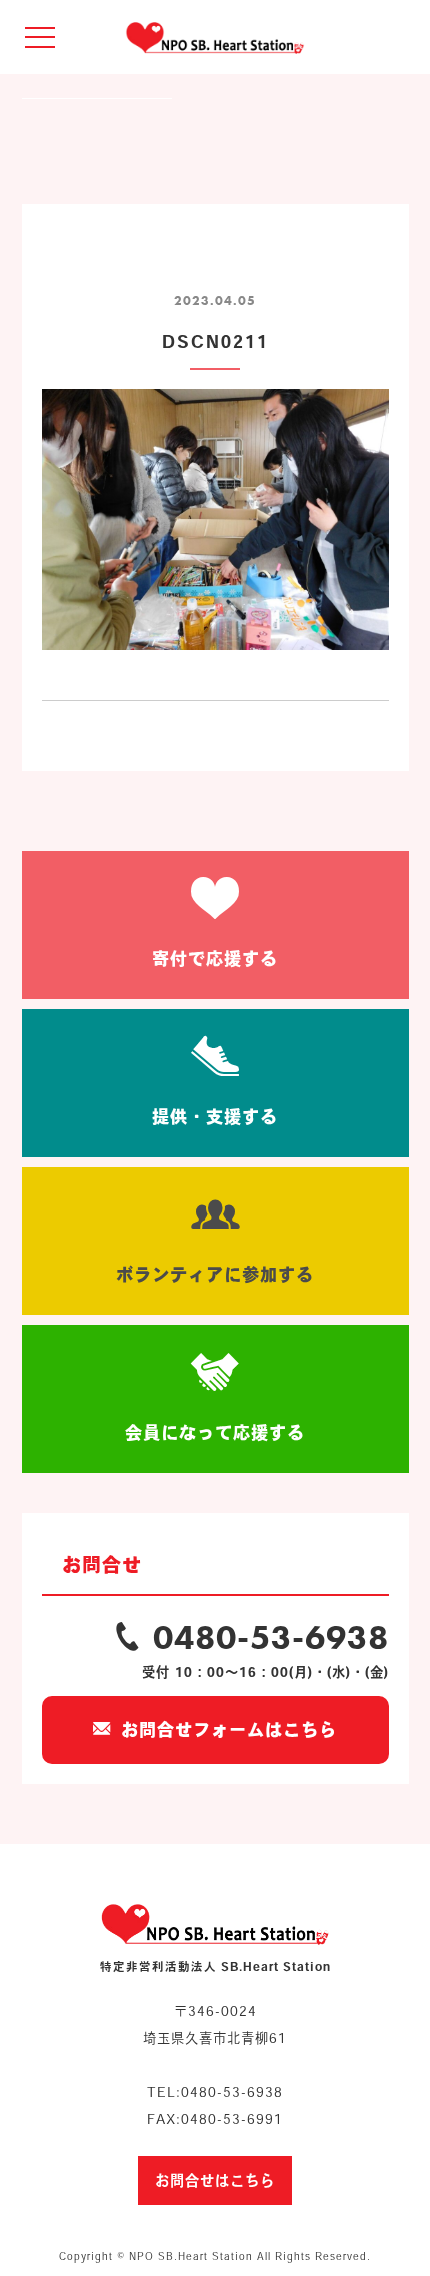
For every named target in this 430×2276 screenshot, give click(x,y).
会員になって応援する (215, 1432)
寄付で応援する (215, 958)
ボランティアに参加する (215, 1274)
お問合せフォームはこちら (229, 1729)
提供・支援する (215, 1116)
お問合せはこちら (215, 2180)
